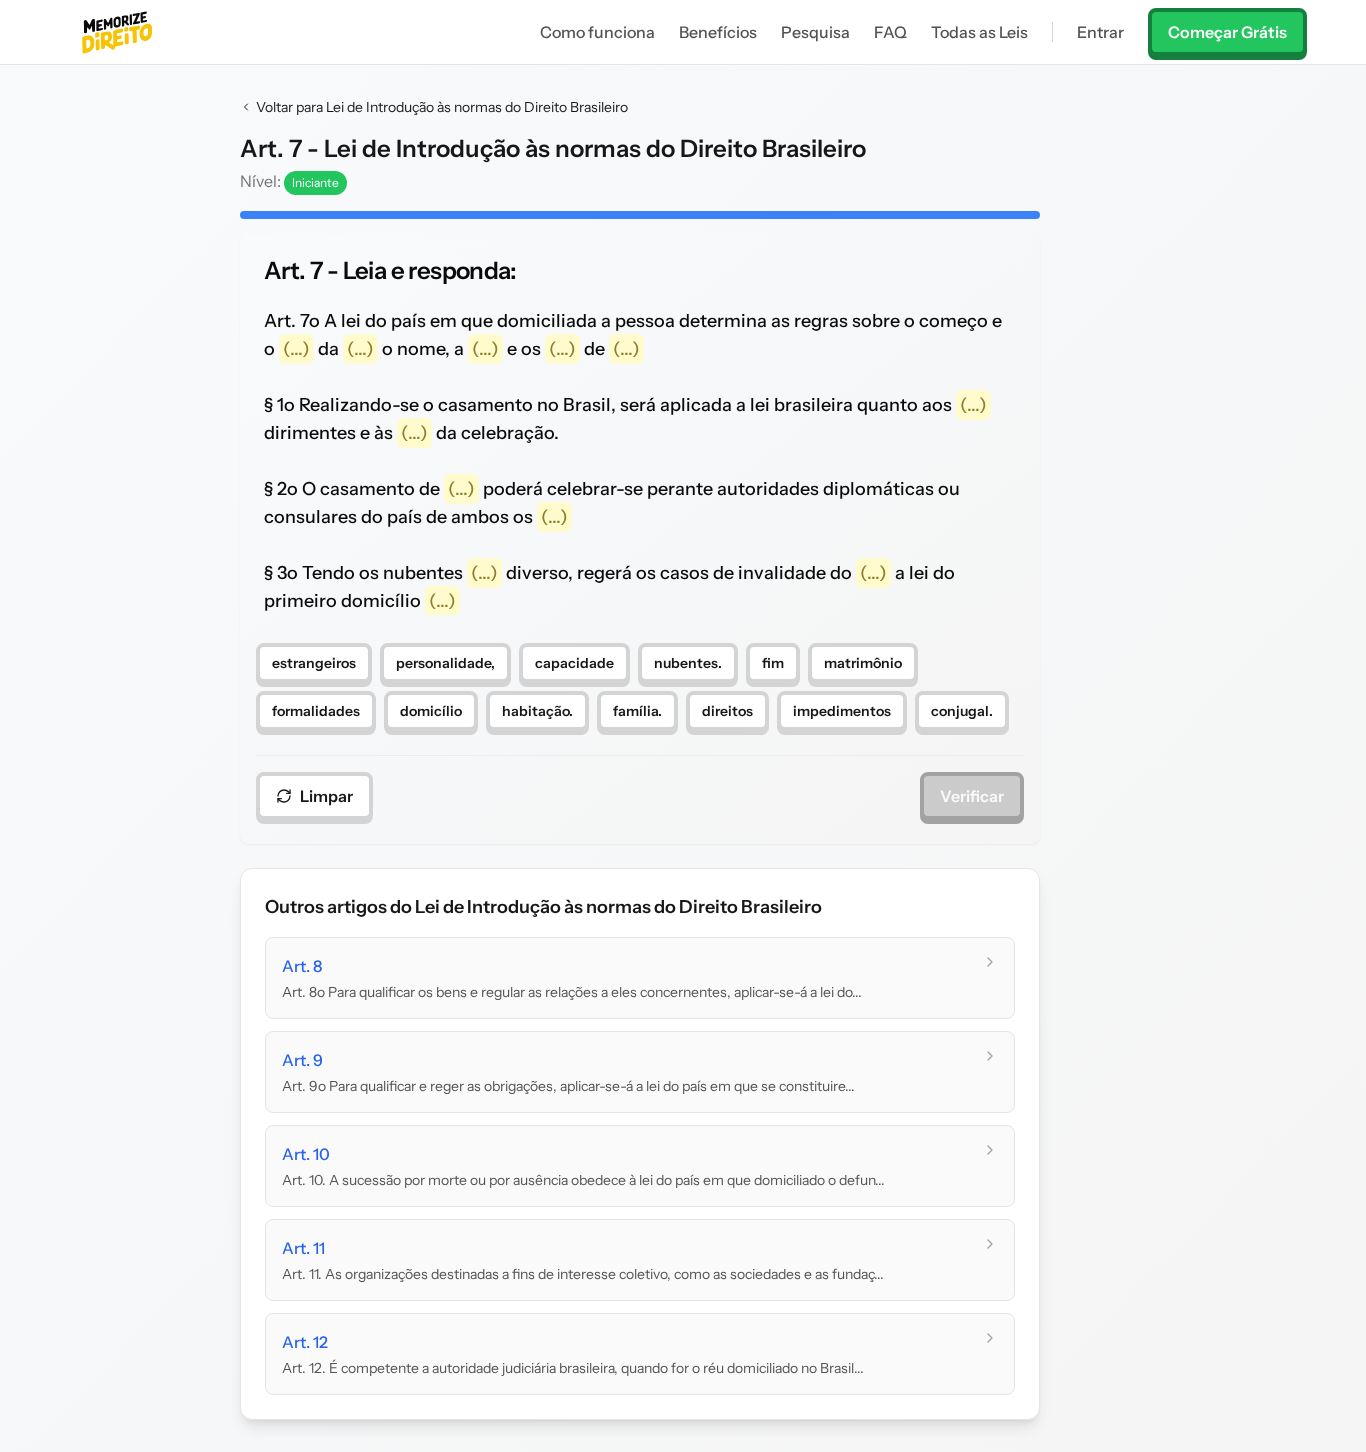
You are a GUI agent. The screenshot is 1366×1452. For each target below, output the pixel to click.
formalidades (316, 711)
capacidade (574, 663)
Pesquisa (815, 32)
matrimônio (863, 663)
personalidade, (445, 663)
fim (773, 663)
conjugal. (962, 711)
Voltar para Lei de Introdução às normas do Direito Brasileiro (442, 107)
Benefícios (718, 32)
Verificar (972, 796)
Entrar (1100, 32)
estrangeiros (314, 663)
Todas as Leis (979, 32)
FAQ (890, 32)
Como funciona (597, 32)
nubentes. (688, 663)
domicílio (431, 711)
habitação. (537, 711)
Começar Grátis (1227, 32)
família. (637, 711)
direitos (727, 711)
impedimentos (842, 711)
